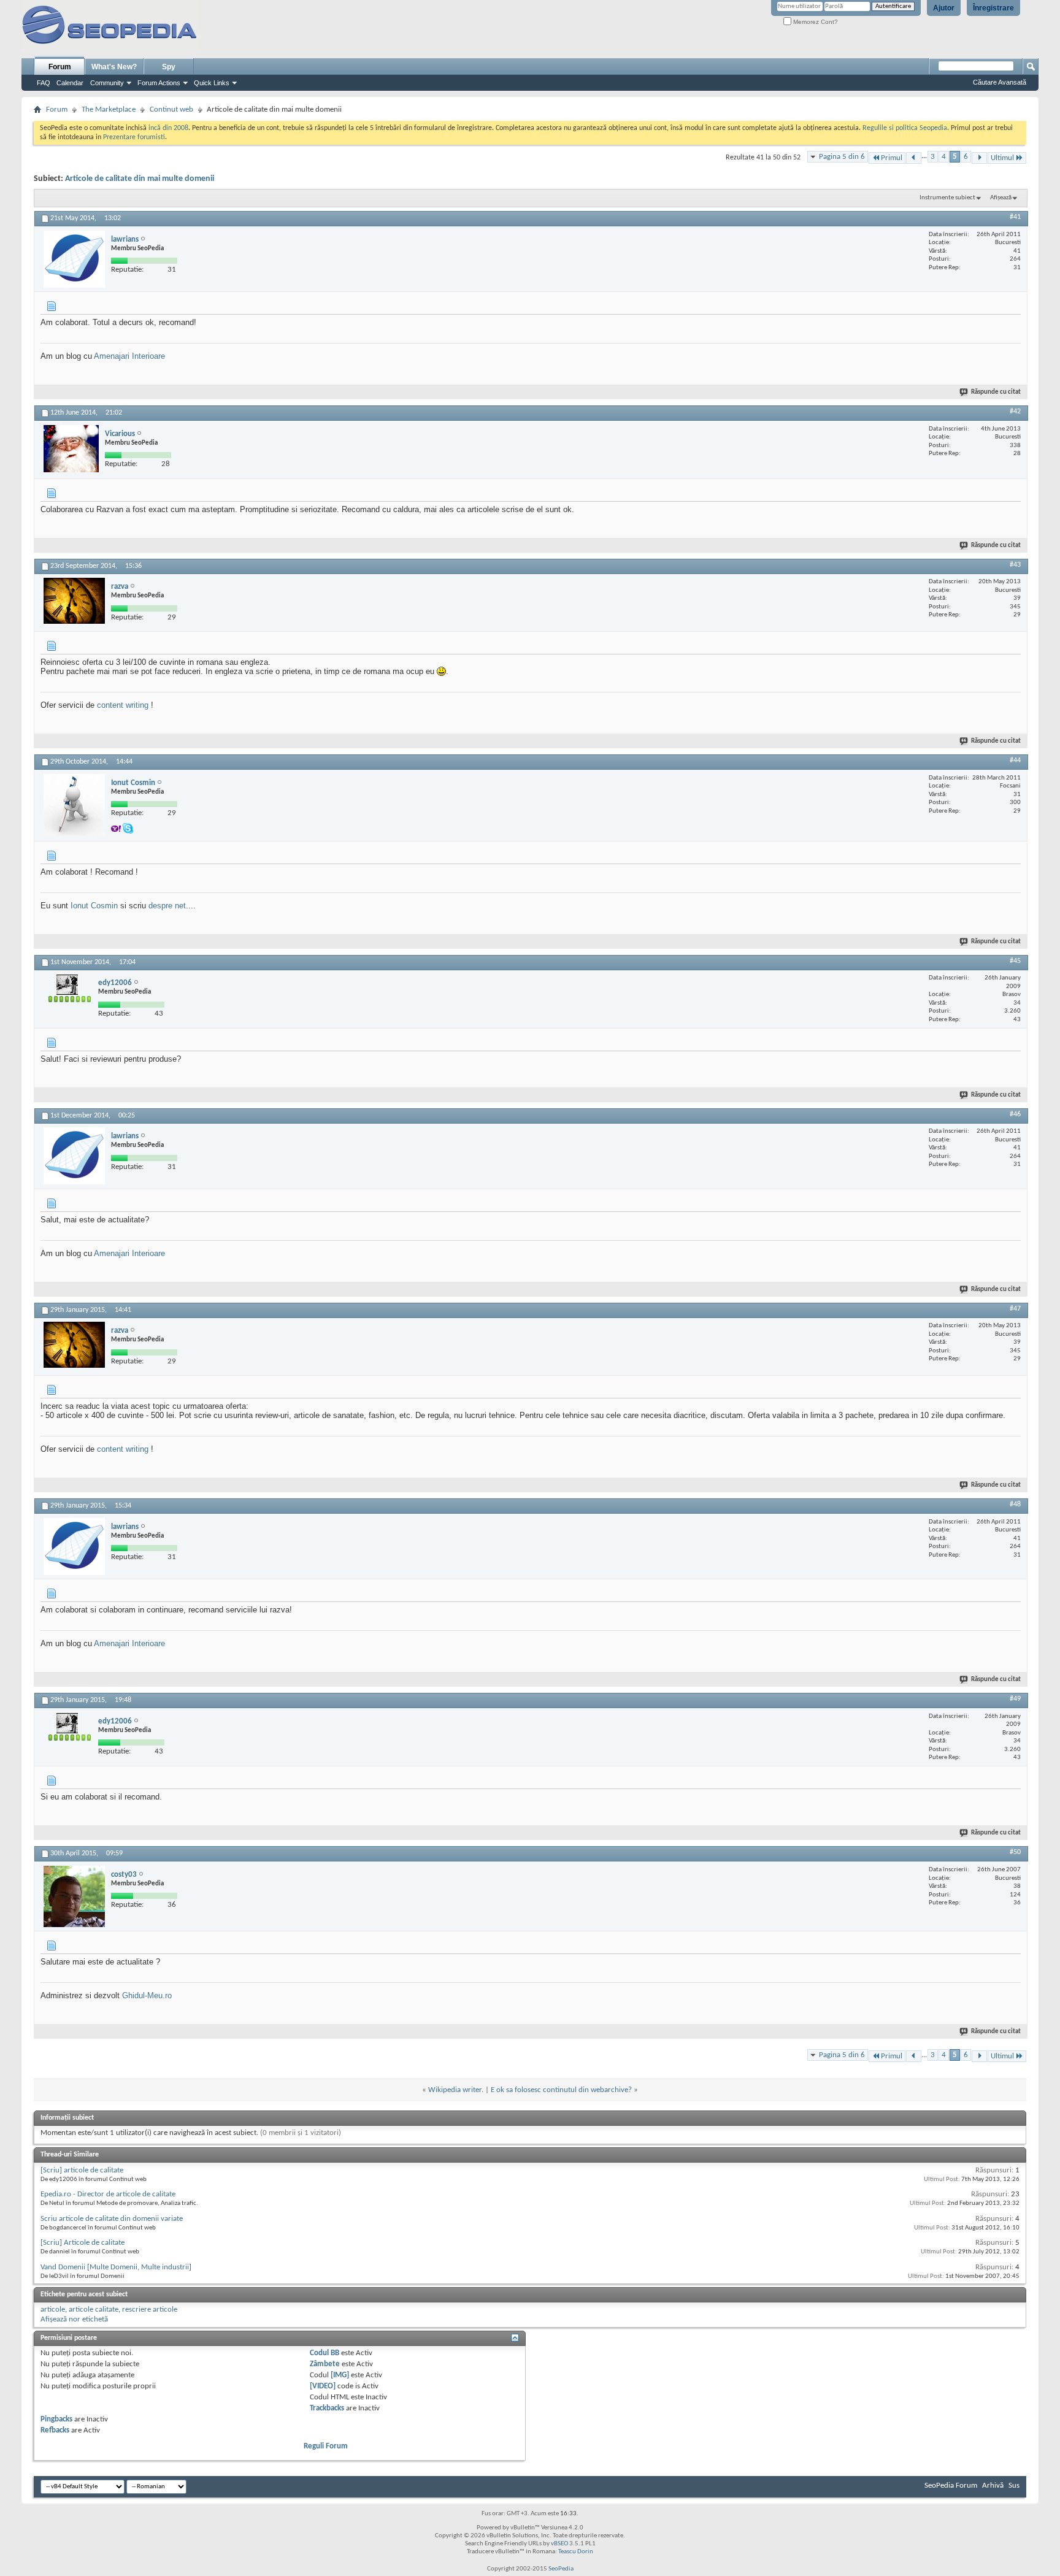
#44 (1015, 761)
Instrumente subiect (947, 198)
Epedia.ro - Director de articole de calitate (108, 2194)
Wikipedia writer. (456, 2090)
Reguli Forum (326, 2446)
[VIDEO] (323, 2386)
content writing (123, 705)
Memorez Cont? (815, 22)
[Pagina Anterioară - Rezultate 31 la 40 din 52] (914, 158)
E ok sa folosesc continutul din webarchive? (561, 2090)
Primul (892, 158)
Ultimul (1002, 158)
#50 (1015, 1852)
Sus (1014, 2486)
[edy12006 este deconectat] (68, 995)
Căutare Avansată (1000, 82)
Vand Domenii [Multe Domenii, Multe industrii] (116, 2267)
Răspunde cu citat (996, 392)
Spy (169, 67)
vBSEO (559, 2544)
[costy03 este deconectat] (74, 1896)
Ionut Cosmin (94, 906)
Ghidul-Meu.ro (147, 1995)
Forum (60, 67)
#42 (1015, 412)
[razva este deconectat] (74, 601)
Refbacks (55, 2430)
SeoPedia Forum (951, 2486)
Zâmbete (325, 2364)
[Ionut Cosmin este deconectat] (74, 805)
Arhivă (993, 2486)
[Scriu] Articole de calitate (83, 2243)
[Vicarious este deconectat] (71, 449)
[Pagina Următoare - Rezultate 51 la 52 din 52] (979, 158)
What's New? (114, 67)
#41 (1015, 217)
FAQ (44, 83)
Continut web (171, 109)
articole (53, 2310)
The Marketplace (109, 109)
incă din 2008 (168, 128)
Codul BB (325, 2353)
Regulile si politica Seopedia (905, 128)
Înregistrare (993, 8)
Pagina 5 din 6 (842, 157)
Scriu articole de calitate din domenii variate (112, 2219)
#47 (1015, 1309)
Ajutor (944, 8)
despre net (167, 906)
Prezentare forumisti (134, 137)
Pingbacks (56, 2419)
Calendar (70, 83)
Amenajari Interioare (129, 356)
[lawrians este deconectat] (74, 259)
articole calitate (94, 2310)
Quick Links (212, 83)
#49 (1015, 1699)
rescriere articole (150, 2310)
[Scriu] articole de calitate (82, 2170)
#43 (1015, 565)
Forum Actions (159, 83)
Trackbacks (327, 2408)
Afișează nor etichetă (74, 2319)
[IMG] (340, 2375)
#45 (1015, 961)
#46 (1015, 1114)
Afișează (1001, 198)
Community (107, 83)
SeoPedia (561, 2569)
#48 (1015, 1505)
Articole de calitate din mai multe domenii (140, 179)
